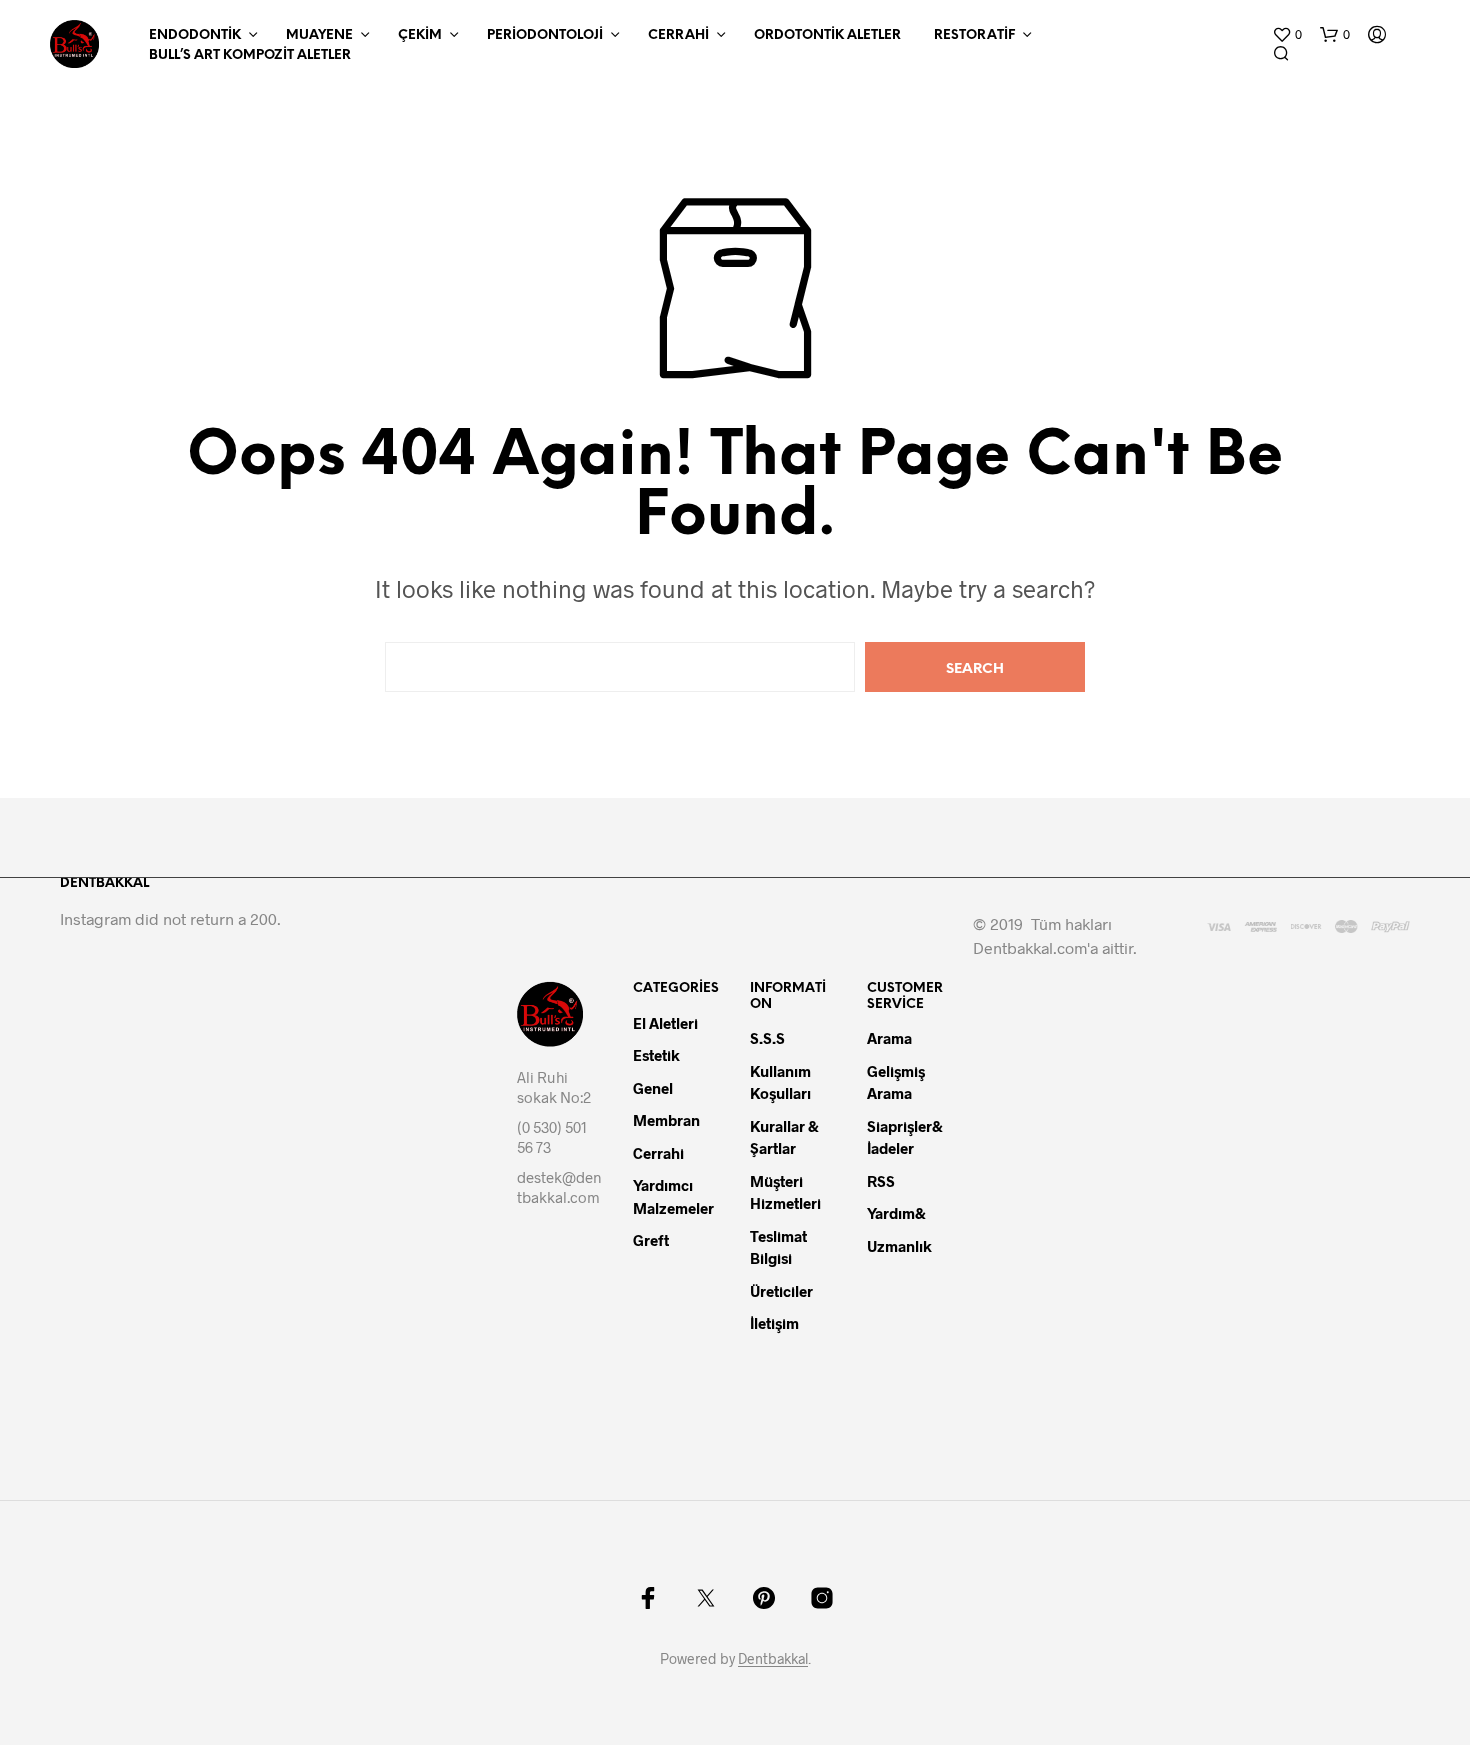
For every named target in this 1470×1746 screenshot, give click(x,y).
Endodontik (195, 35)
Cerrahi (678, 35)
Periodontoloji (545, 35)
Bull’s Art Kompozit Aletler (250, 55)
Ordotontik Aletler (827, 35)
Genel (653, 1088)
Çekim (420, 35)
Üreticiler (781, 1291)
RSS (881, 1181)
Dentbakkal (773, 1659)
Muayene (319, 35)
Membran (666, 1120)
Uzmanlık (899, 1246)
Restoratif (974, 35)
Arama (889, 1038)
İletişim (774, 1323)
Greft (651, 1240)
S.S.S (767, 1038)
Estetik (656, 1055)
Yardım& (898, 1213)
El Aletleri (665, 1023)
